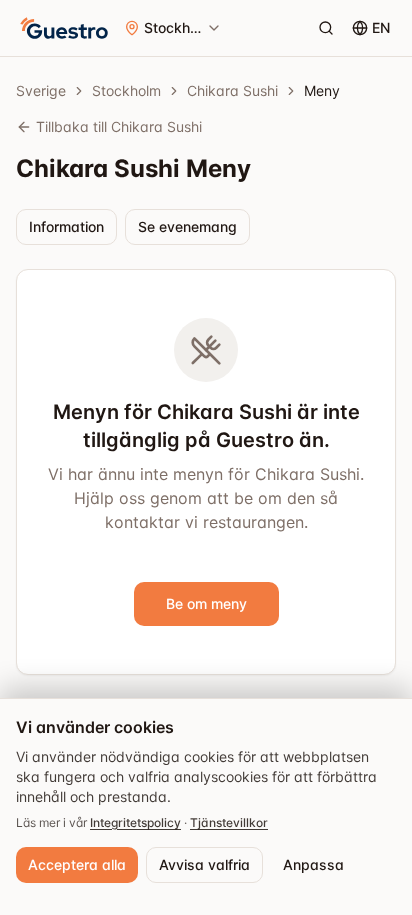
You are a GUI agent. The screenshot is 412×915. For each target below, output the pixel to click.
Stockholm (126, 90)
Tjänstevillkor (229, 822)
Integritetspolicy (135, 822)
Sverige (41, 90)
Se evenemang (187, 226)
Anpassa (313, 864)
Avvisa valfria (204, 864)
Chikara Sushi (232, 90)
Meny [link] (322, 90)
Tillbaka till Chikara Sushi (119, 126)
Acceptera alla (77, 864)
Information (66, 226)
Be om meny (206, 603)
